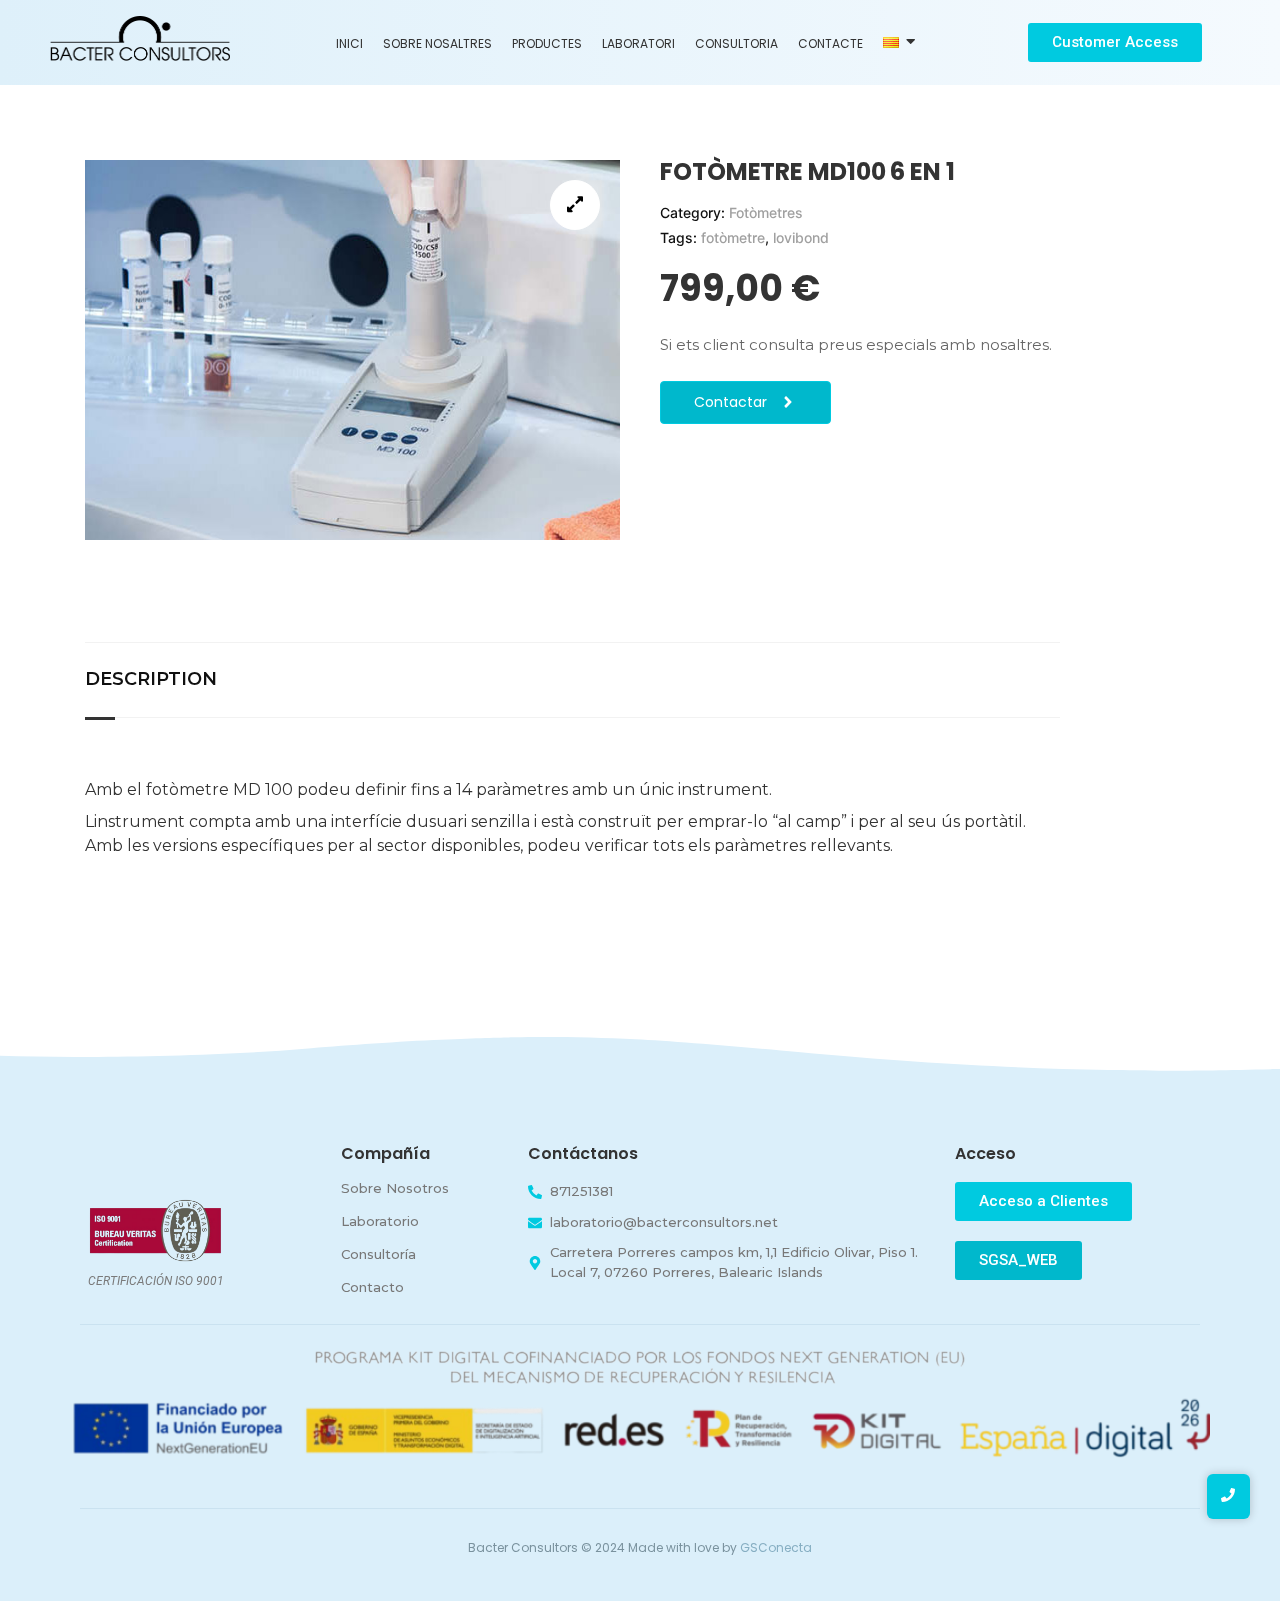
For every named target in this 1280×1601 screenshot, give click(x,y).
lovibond (801, 237)
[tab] (171, 680)
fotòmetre (733, 237)
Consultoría (378, 1254)
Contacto (372, 1287)
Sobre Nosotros (395, 1188)
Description (151, 679)
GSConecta (776, 1547)
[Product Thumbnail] (575, 205)
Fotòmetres (766, 212)
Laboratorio (380, 1221)
